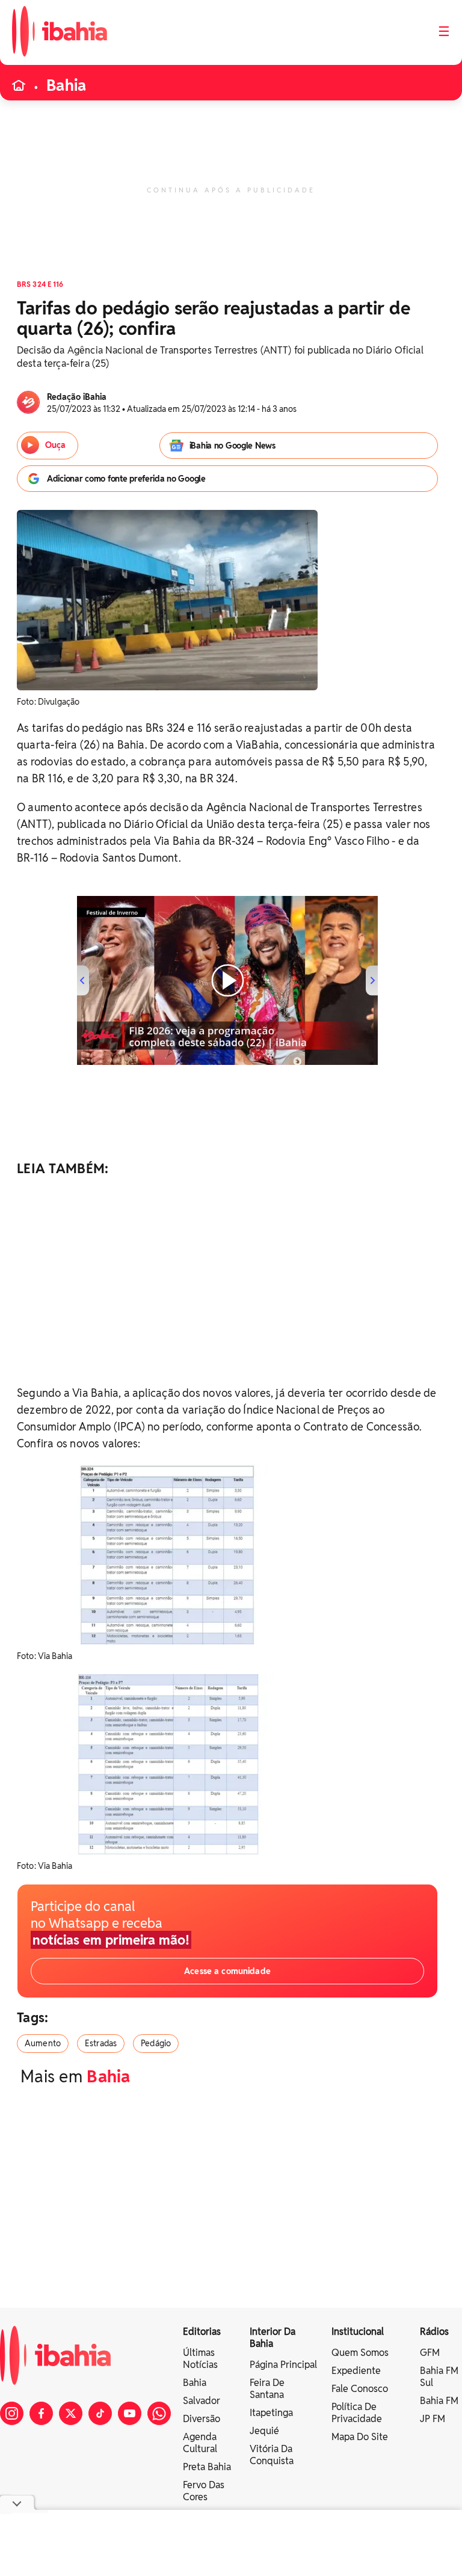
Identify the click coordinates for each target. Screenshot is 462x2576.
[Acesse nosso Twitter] (71, 2413)
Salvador (202, 2401)
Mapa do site (360, 2437)
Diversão (202, 2419)
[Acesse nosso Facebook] (41, 2413)
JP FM (433, 2419)
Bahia (66, 85)
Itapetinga (271, 2413)
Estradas (101, 2043)
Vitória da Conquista (272, 2455)
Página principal (283, 2365)
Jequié (264, 2431)
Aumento (43, 2043)
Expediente (356, 2371)
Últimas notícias (200, 2359)
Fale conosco (360, 2389)
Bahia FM (439, 2401)
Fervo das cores (204, 2491)
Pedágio (156, 2043)
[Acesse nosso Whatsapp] (159, 2413)
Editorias (202, 2332)
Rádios (434, 2332)
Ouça (55, 445)
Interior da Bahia (273, 2338)
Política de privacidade (357, 2413)
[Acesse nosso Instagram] (12, 2413)
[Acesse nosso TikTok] (100, 2413)
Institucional (358, 2332)
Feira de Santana (267, 2389)
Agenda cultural (200, 2443)
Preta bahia (207, 2467)
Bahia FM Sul (439, 2377)
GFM (430, 2353)
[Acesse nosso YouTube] (130, 2413)
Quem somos (360, 2353)
